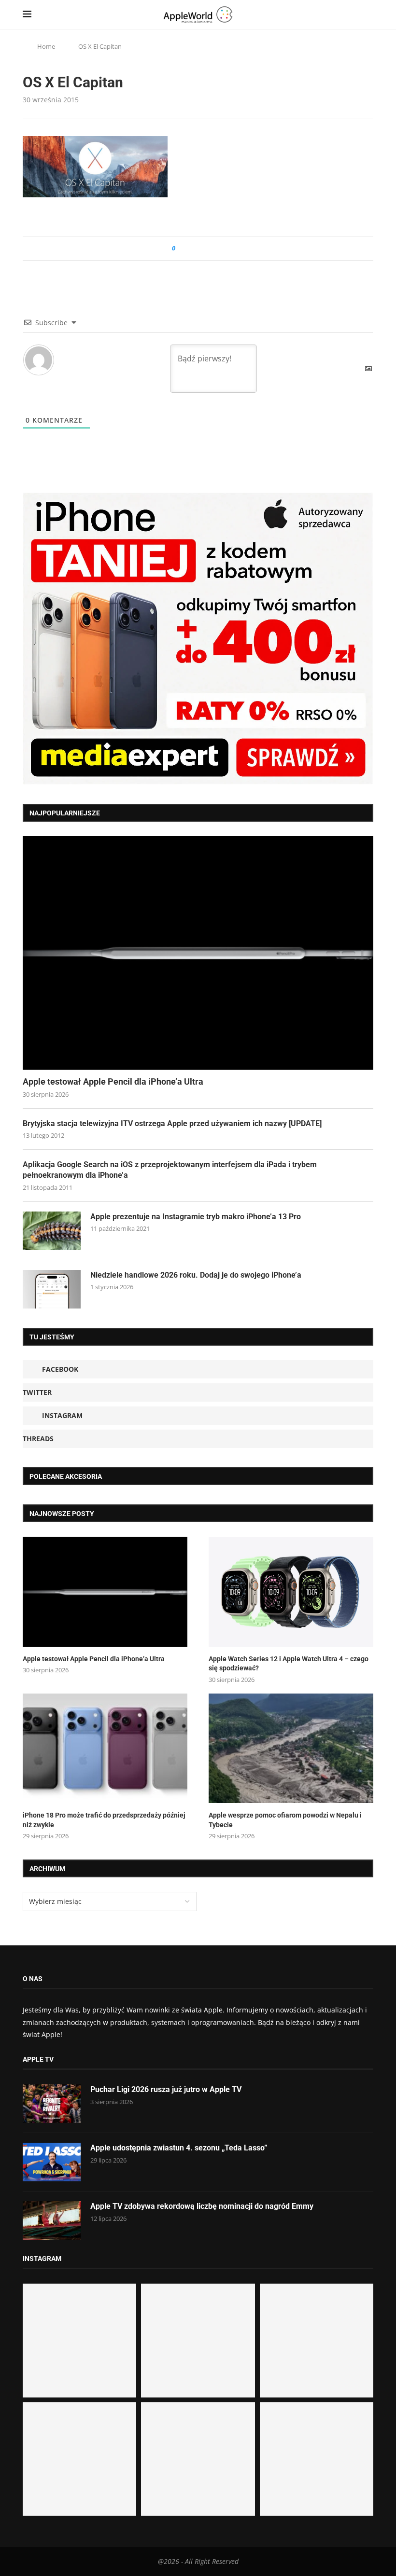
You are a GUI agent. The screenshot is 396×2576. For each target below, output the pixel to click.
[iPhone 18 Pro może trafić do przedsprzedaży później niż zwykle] (105, 1748)
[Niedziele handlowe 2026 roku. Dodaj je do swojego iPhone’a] (52, 1289)
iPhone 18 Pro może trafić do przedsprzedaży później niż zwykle (104, 1820)
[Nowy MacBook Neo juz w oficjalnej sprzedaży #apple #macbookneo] (317, 2340)
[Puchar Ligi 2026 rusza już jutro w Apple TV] (52, 2104)
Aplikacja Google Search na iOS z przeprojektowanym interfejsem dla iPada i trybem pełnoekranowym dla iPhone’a (170, 1170)
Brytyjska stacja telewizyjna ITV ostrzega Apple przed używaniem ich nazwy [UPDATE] (172, 1123)
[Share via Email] (218, 248)
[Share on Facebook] (191, 248)
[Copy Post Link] (205, 248)
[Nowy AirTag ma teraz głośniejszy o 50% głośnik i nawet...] (317, 2459)
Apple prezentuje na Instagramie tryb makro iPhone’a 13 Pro (196, 1217)
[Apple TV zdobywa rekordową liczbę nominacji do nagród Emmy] (52, 2220)
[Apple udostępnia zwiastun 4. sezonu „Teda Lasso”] (52, 2162)
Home (46, 46)
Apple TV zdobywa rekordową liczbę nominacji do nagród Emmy (202, 2206)
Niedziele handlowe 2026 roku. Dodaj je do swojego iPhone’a (196, 1275)
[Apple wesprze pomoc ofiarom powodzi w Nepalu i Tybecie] (291, 1748)
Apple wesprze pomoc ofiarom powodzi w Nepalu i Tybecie (285, 1820)
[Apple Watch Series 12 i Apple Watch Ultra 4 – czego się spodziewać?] (291, 1591)
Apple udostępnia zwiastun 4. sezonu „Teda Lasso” (179, 2148)
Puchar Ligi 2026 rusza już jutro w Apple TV (166, 2089)
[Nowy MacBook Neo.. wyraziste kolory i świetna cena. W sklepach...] (79, 2459)
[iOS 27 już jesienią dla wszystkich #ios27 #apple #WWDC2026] (198, 2340)
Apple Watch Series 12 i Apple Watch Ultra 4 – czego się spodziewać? (289, 1664)
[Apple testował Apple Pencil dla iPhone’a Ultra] (198, 953)
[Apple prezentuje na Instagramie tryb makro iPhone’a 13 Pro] (52, 1231)
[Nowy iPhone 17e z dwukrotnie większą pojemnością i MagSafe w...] (198, 2459)
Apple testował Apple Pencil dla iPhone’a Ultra (113, 1081)
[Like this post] (180, 248)
